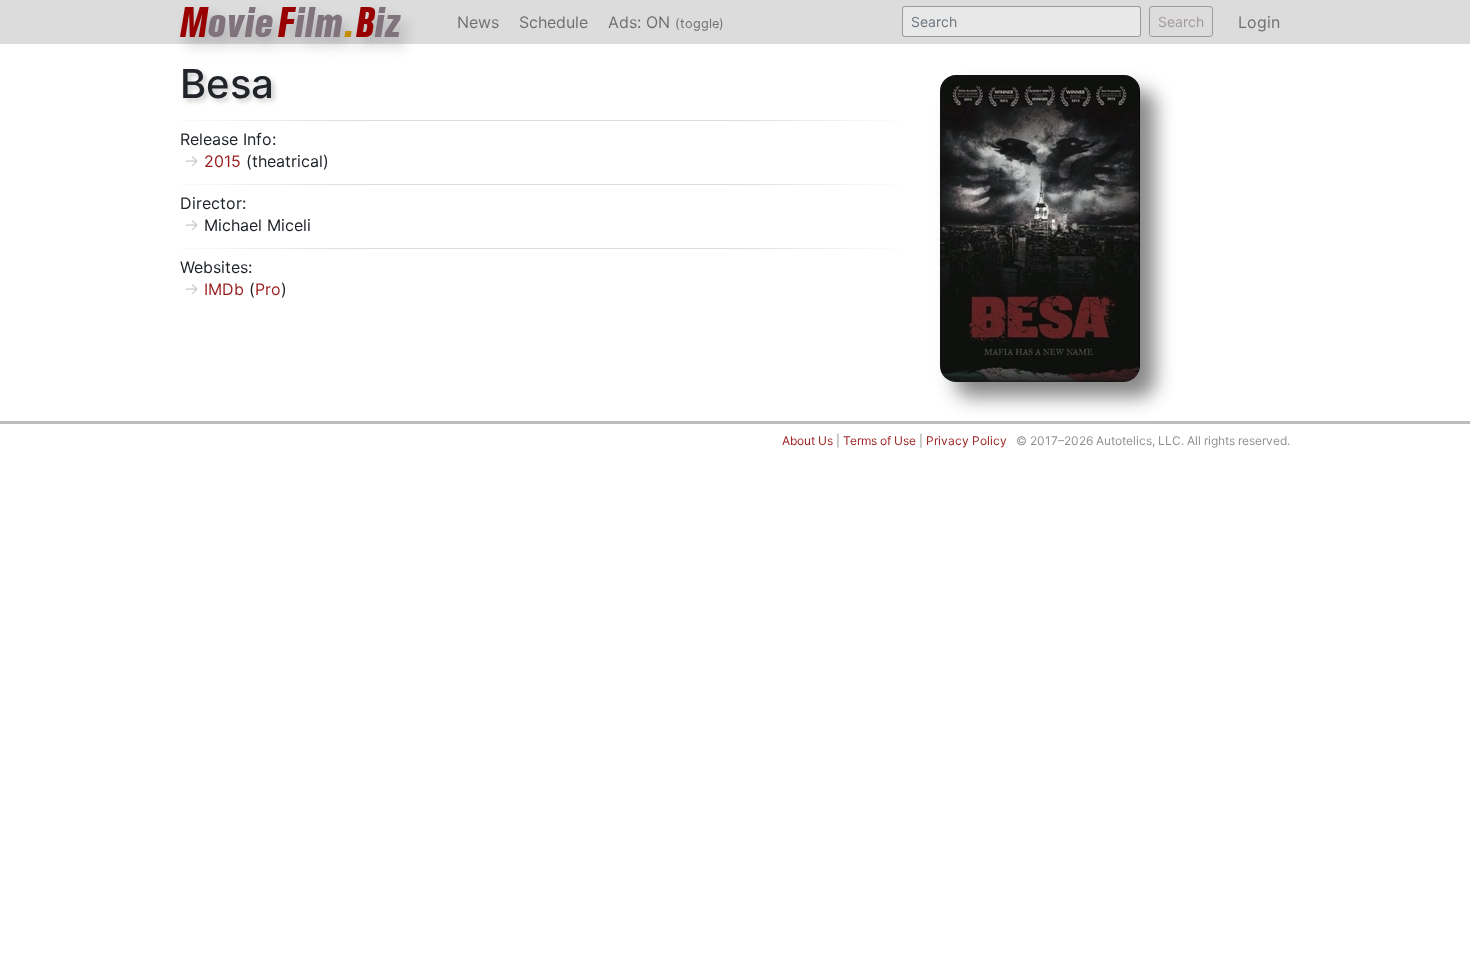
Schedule (553, 22)
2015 (222, 161)
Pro (268, 289)
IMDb (224, 289)
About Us (807, 440)
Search (1181, 21)
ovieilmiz (291, 22)
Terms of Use (879, 440)
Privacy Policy (966, 440)
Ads (666, 22)
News (478, 22)
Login (1259, 22)
